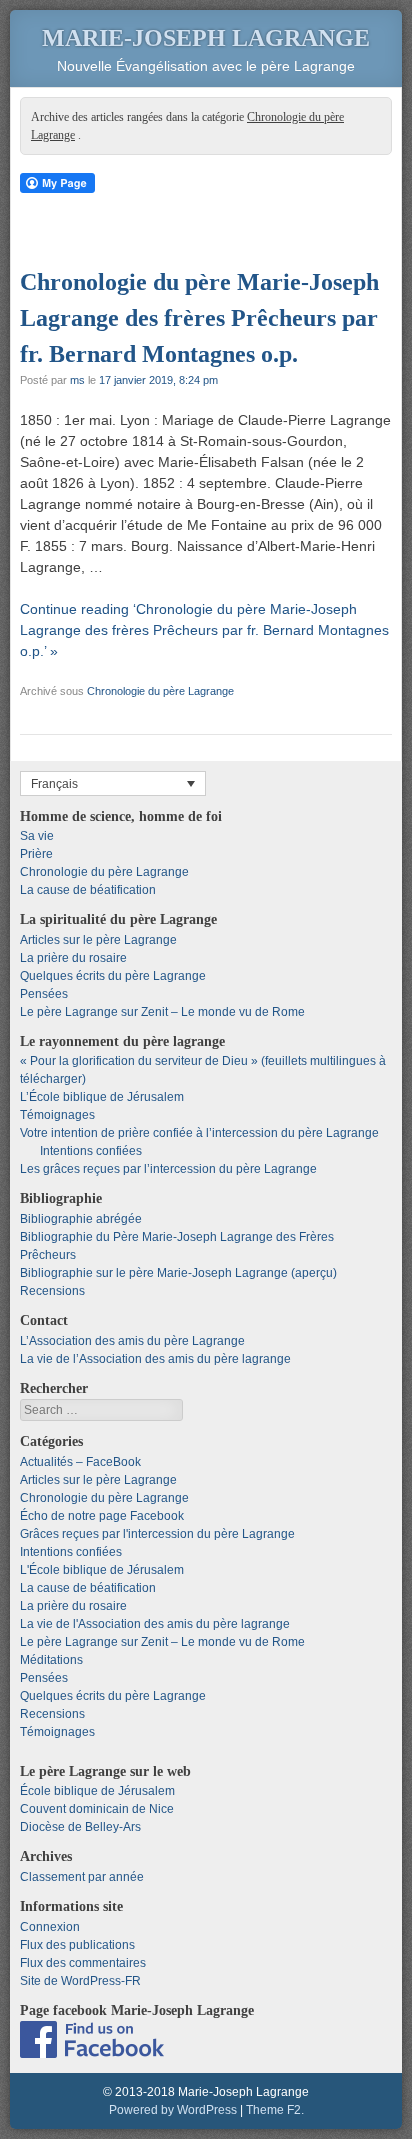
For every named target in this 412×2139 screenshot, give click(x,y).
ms (77, 380)
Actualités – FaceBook (80, 1462)
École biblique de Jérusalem (97, 1791)
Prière (36, 854)
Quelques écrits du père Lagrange (113, 976)
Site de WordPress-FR (80, 1981)
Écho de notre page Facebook (102, 1516)
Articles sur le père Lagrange (98, 940)
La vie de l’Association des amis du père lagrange (155, 1359)
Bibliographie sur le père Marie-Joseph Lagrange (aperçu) (178, 1273)
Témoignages (57, 1115)
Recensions (52, 1291)
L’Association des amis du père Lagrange (132, 1341)
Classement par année (82, 1877)
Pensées (44, 994)
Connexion (50, 1927)
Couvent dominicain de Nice (97, 1809)
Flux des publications (77, 1945)
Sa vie (37, 836)
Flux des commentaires (83, 1963)
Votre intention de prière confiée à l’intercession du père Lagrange (199, 1133)
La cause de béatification (88, 890)
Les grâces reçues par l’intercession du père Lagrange (168, 1169)
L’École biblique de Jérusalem (102, 1097)
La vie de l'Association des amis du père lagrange (155, 1624)
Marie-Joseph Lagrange (206, 38)
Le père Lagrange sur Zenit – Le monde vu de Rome (162, 1012)
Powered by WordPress (173, 2110)
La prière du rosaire (73, 958)
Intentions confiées (91, 1151)
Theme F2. (275, 2110)
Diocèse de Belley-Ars (80, 1827)
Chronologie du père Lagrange (160, 691)
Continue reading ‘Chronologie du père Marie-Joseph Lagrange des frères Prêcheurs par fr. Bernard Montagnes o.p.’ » (204, 630)
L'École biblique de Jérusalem (102, 1570)
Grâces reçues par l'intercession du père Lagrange (157, 1534)
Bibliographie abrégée (81, 1219)
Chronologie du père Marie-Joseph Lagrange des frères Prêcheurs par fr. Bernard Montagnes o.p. (199, 318)
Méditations (51, 1660)
